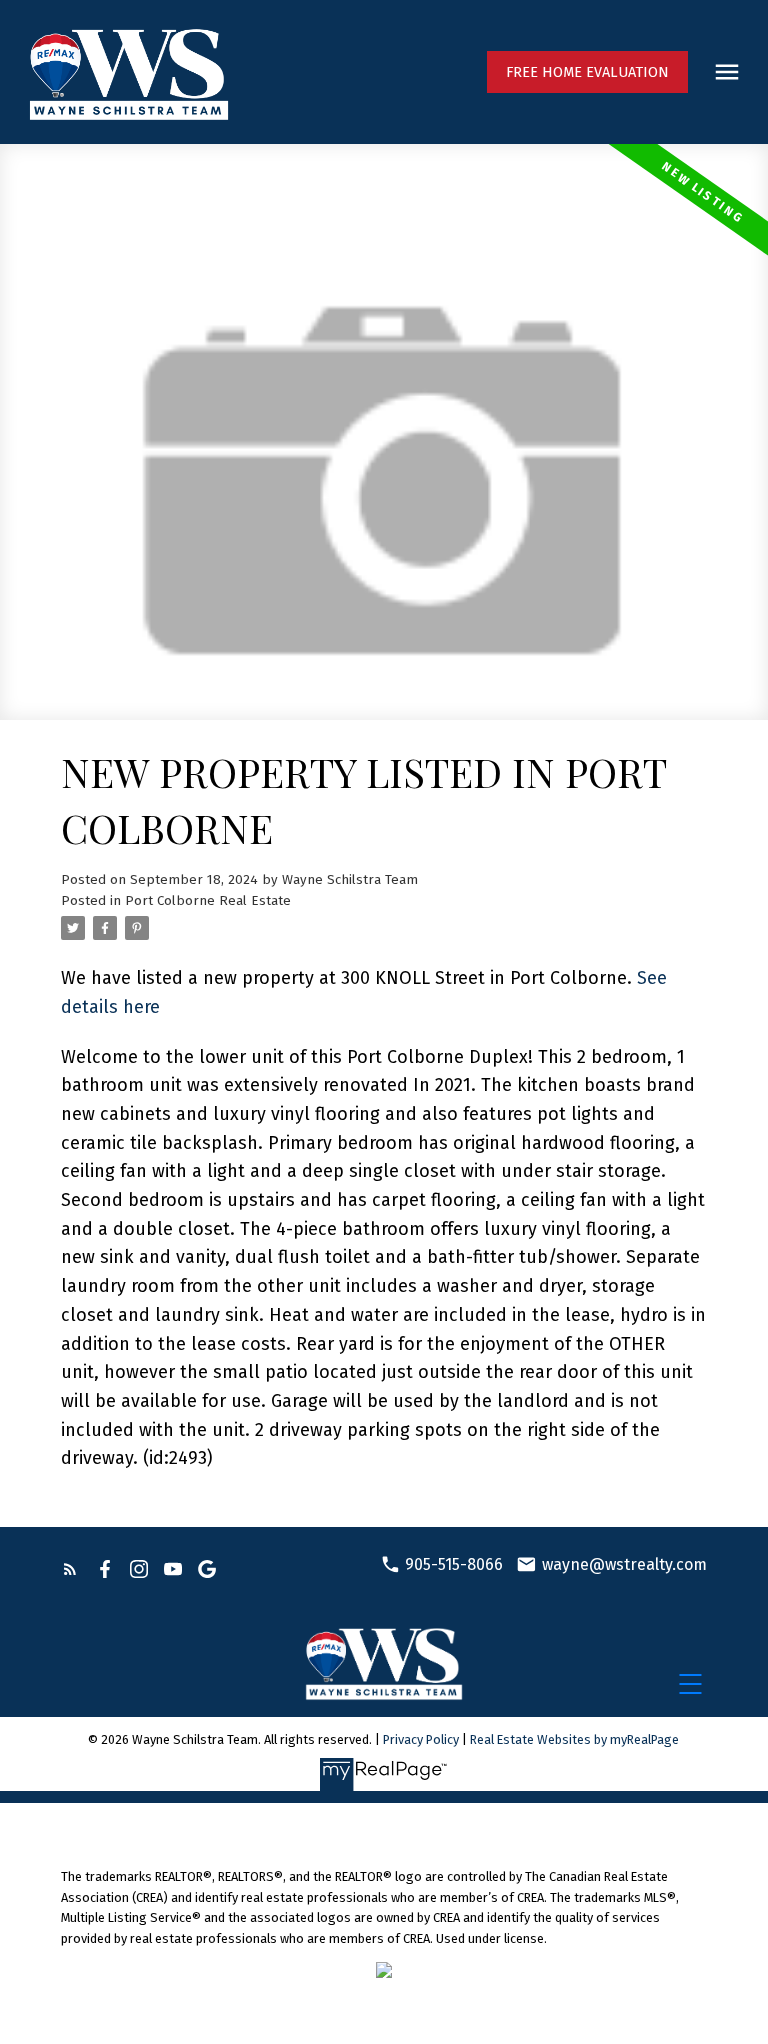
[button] (587, 72)
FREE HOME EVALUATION (587, 72)
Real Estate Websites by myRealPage (574, 1739)
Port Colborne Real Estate (208, 901)
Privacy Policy (421, 1739)
